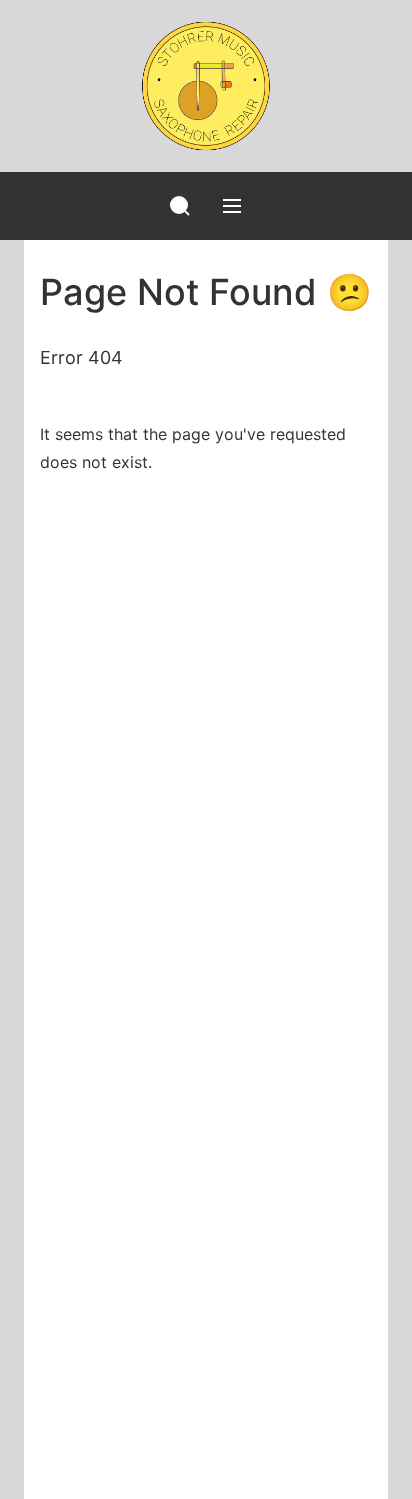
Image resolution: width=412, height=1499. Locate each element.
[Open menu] (232, 206)
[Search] (180, 206)
